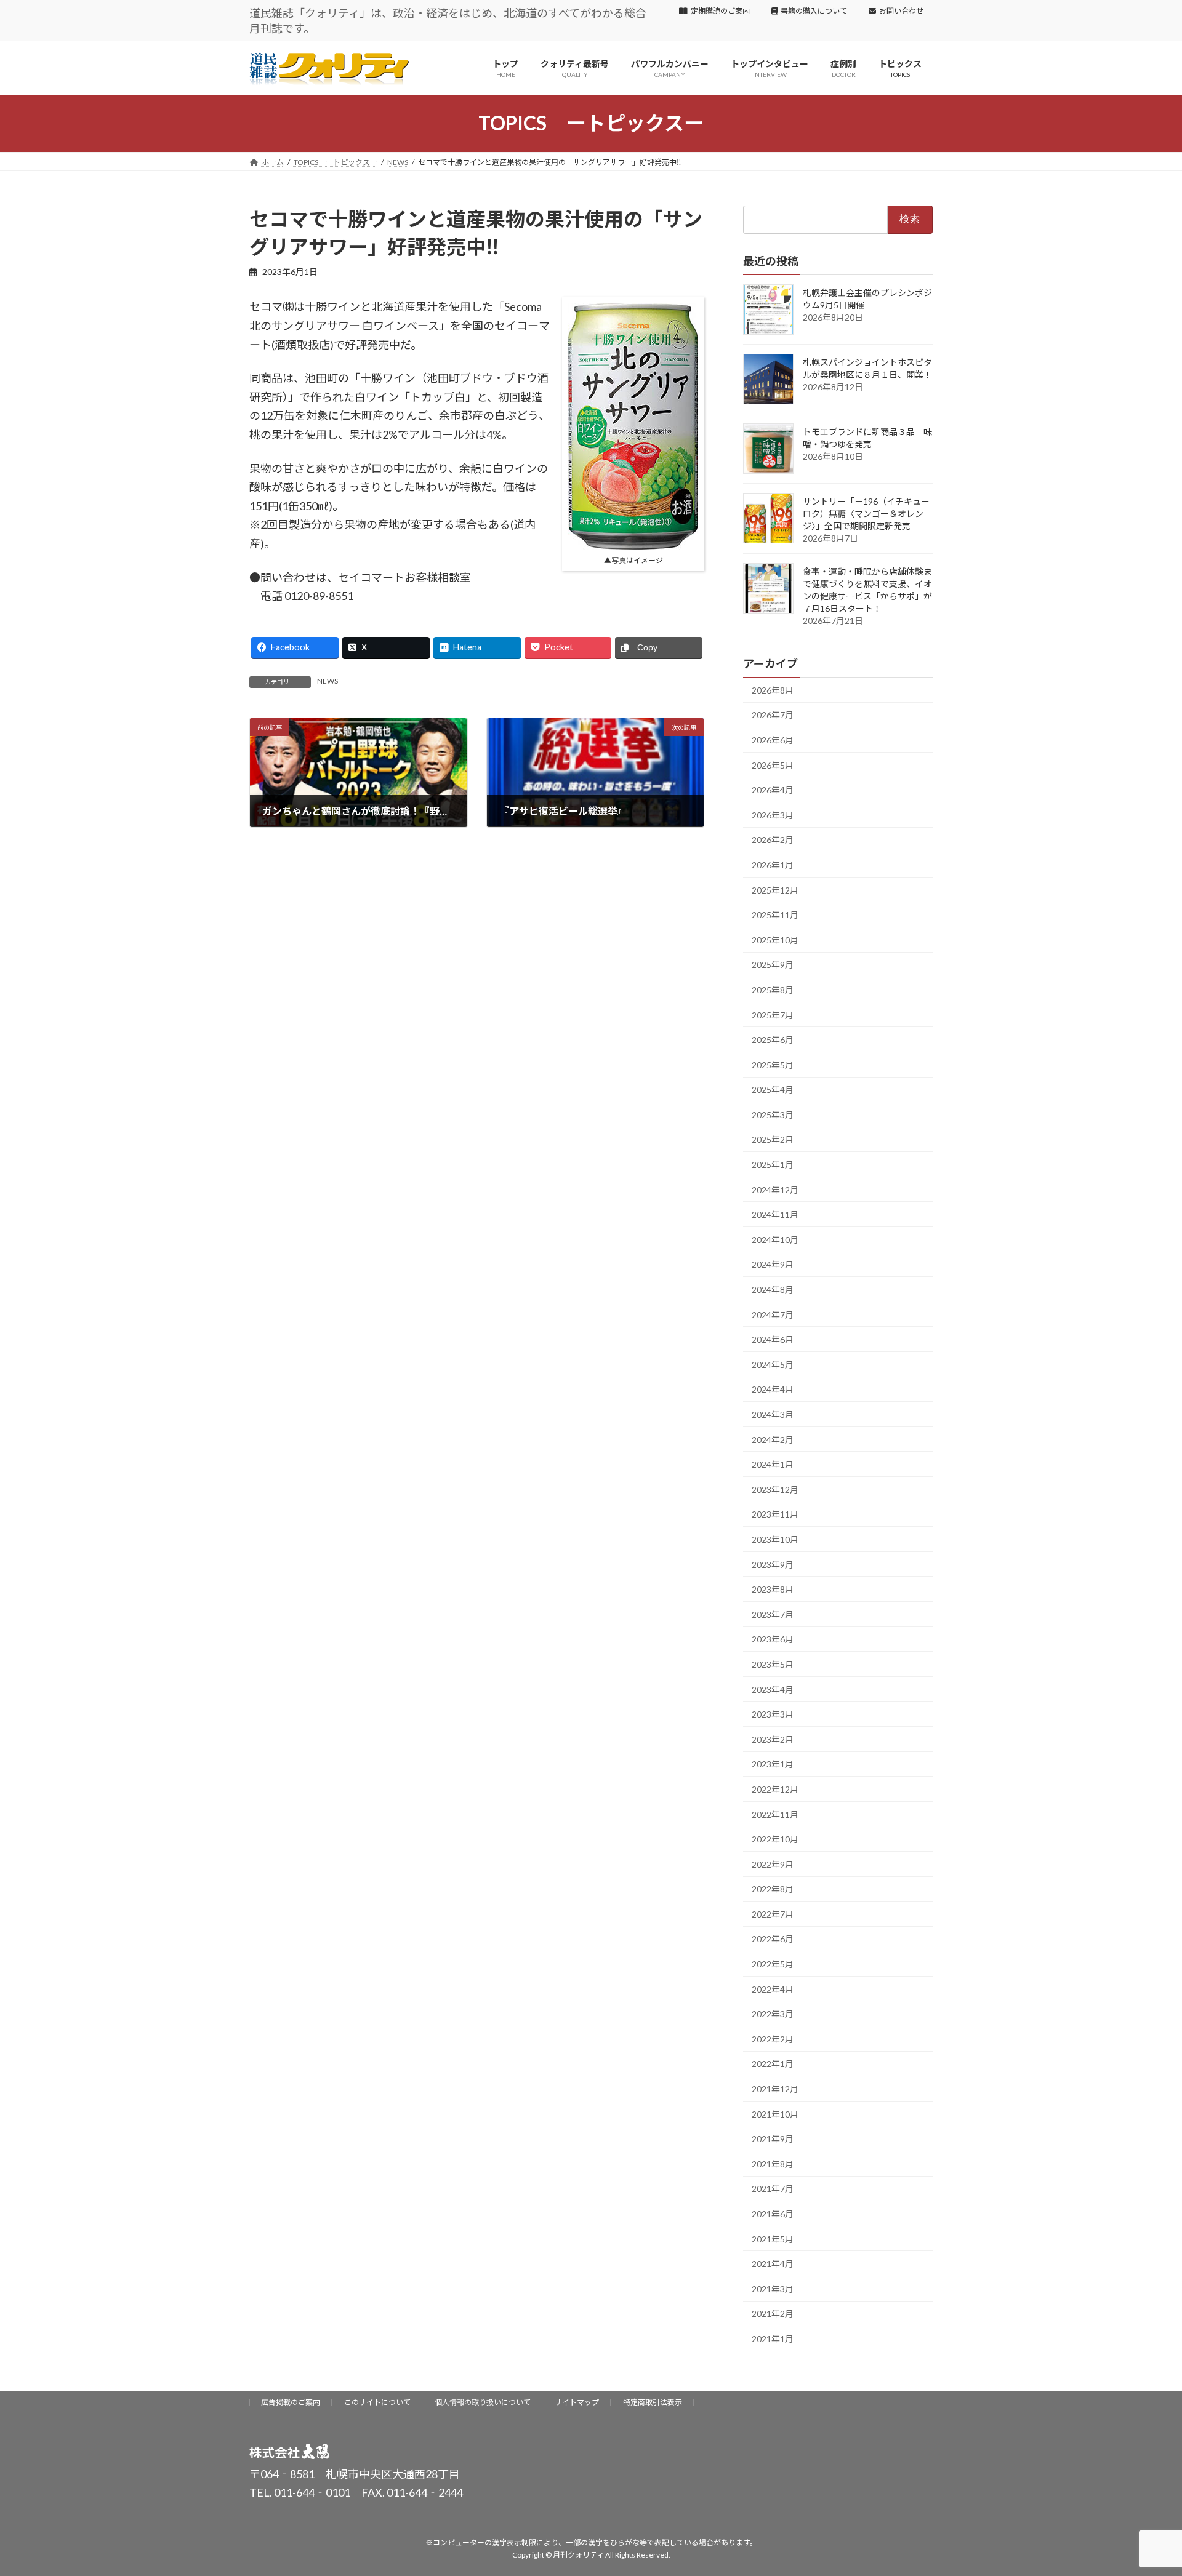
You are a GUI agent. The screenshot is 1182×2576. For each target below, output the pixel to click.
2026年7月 (773, 715)
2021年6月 (773, 2214)
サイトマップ (577, 2402)
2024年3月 (773, 1414)
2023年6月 (773, 1639)
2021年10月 (775, 2114)
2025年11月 (775, 915)
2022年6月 (773, 1939)
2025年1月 (773, 1165)
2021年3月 (773, 2289)
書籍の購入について (814, 11)
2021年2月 (773, 2314)
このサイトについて (377, 2402)
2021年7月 (773, 2189)
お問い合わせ (901, 11)
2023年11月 (775, 1514)
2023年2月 (773, 1739)
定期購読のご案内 (720, 11)
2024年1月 (773, 1464)
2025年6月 (773, 1040)
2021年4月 (773, 2264)
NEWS (328, 681)
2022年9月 (773, 1864)
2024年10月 (775, 1240)
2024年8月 (773, 1290)
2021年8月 (773, 2164)
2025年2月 (773, 1139)
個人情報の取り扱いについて (483, 2402)
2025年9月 (773, 965)
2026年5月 (773, 765)
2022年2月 (773, 2039)
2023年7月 (773, 1614)
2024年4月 (773, 1389)
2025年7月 (773, 1014)
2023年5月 (773, 1664)
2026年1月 (773, 865)
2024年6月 (773, 1339)
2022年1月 (773, 2064)
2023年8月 (773, 1589)
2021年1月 (773, 2339)
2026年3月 (773, 815)
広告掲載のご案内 (291, 2402)
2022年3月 (773, 2014)
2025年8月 (773, 990)
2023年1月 (773, 1764)
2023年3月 (773, 1714)
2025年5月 (773, 1065)
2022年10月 (775, 1839)
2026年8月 (773, 690)
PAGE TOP (1144, 2487)
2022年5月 (773, 1964)
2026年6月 (773, 740)
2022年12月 (775, 1789)
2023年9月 (773, 1564)
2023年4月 (773, 1689)
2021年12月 (775, 2089)
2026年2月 (773, 840)
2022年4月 (773, 1989)
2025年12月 (775, 890)
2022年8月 (773, 1889)
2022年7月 (773, 1914)
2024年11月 (775, 1214)
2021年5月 (773, 2238)
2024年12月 (775, 1189)
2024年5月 (773, 1365)
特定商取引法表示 (653, 2402)
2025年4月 (773, 1090)
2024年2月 (773, 1439)
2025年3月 (773, 1115)
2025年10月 (775, 940)
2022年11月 (775, 1814)
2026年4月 (773, 790)
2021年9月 (773, 2139)
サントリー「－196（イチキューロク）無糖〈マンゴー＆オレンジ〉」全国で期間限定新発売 (866, 514)
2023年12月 (775, 1490)
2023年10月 (775, 1539)
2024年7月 (773, 1314)
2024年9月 (773, 1264)
